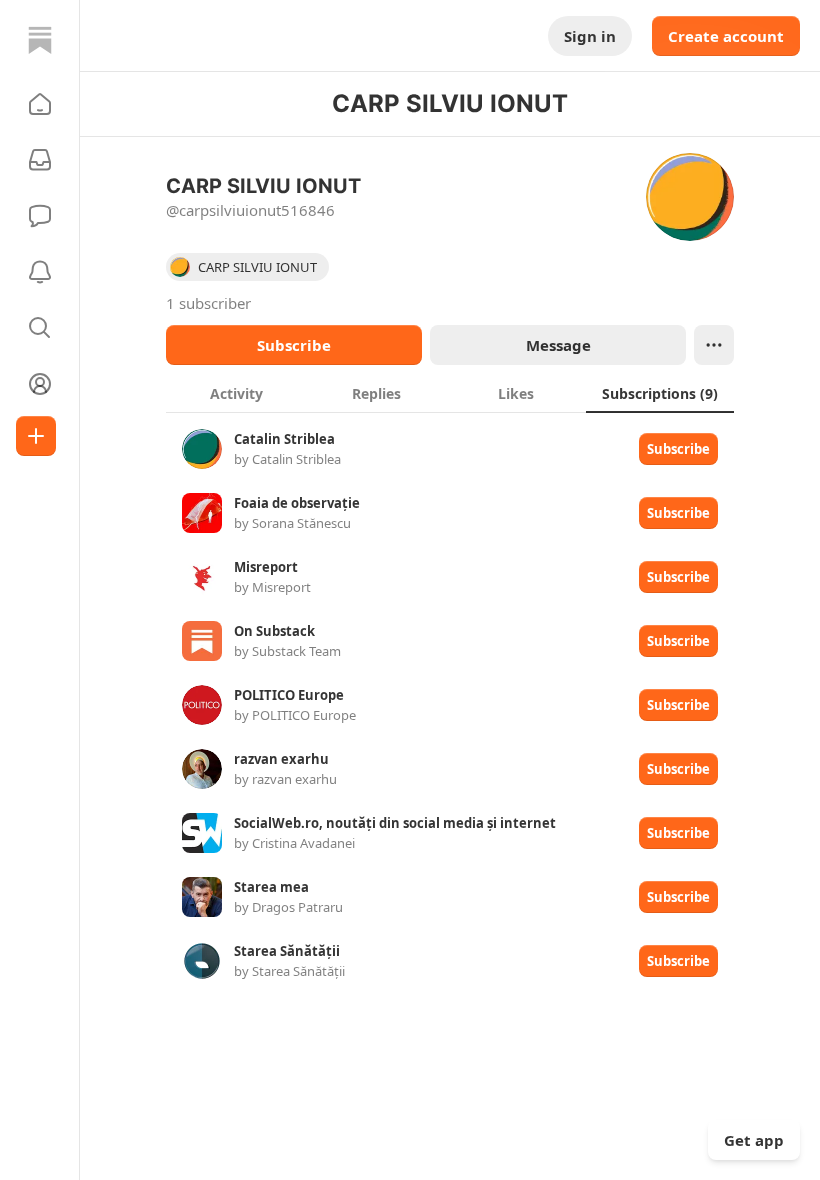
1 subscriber (208, 303)
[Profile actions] (714, 345)
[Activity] (40, 272)
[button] (40, 104)
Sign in (590, 36)
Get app (754, 1140)
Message (558, 345)
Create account (726, 36)
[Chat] (40, 216)
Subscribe (294, 345)
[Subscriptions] (40, 160)
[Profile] (40, 384)
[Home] (40, 40)
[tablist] (450, 393)
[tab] (236, 393)
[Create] (36, 436)
